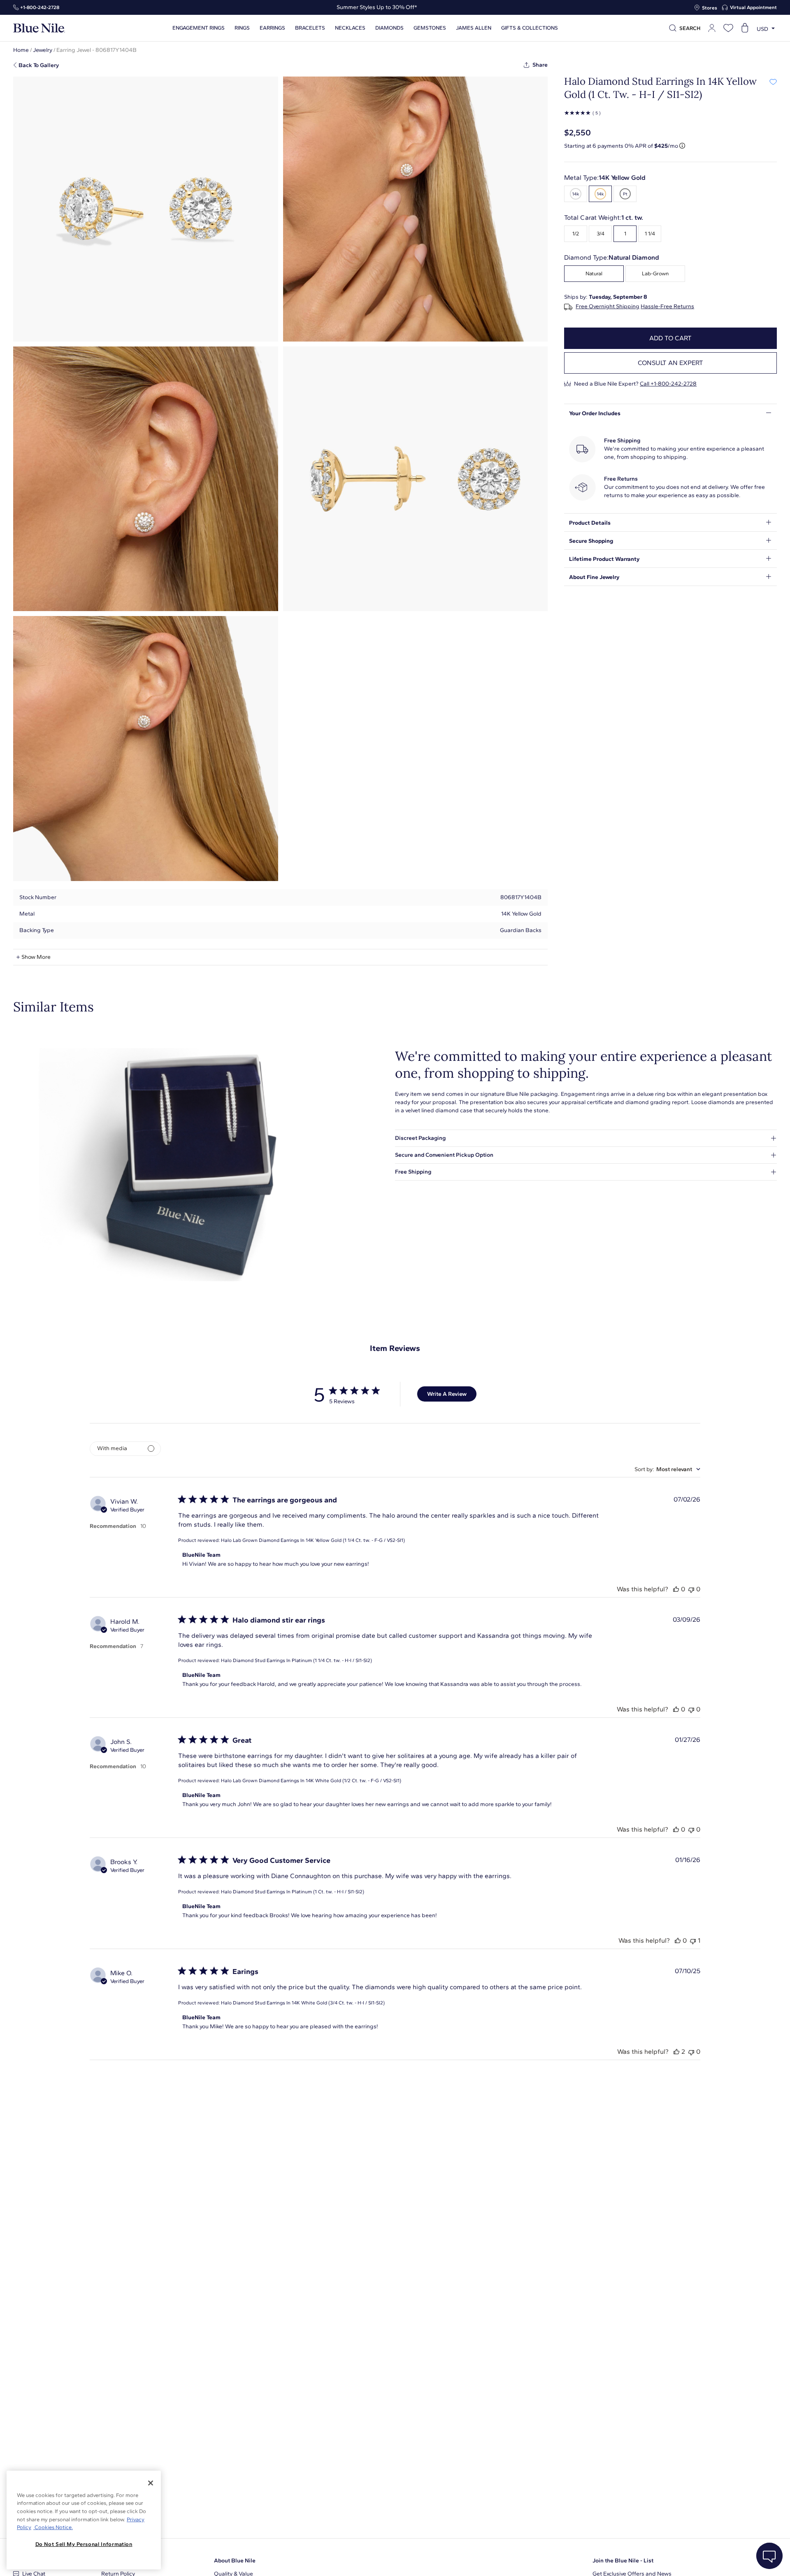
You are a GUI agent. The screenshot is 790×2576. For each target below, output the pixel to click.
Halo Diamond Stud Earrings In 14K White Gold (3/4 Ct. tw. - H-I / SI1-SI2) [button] (303, 2003)
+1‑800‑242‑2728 (40, 7)
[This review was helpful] (676, 1589)
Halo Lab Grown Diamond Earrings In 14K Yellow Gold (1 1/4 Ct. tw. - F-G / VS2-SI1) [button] (313, 1540)
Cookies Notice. (53, 2527)
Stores (710, 8)
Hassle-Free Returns (667, 307)
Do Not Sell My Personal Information (84, 2544)
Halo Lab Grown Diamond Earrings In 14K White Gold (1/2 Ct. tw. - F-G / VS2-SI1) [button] (311, 1781)
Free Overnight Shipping (608, 307)
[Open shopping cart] (745, 28)
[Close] (151, 2483)
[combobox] (667, 1469)
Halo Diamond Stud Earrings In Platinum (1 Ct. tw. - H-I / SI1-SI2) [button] (293, 1892)
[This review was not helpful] (691, 1589)
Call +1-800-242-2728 (668, 384)
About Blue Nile (235, 2561)
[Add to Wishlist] (773, 81)
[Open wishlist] (728, 28)
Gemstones (430, 28)
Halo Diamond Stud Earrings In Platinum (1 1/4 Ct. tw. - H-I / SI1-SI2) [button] (296, 1660)
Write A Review (447, 1394)
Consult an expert (670, 363)
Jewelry (43, 50)
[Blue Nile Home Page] (39, 28)
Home (21, 50)
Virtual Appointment (753, 7)
